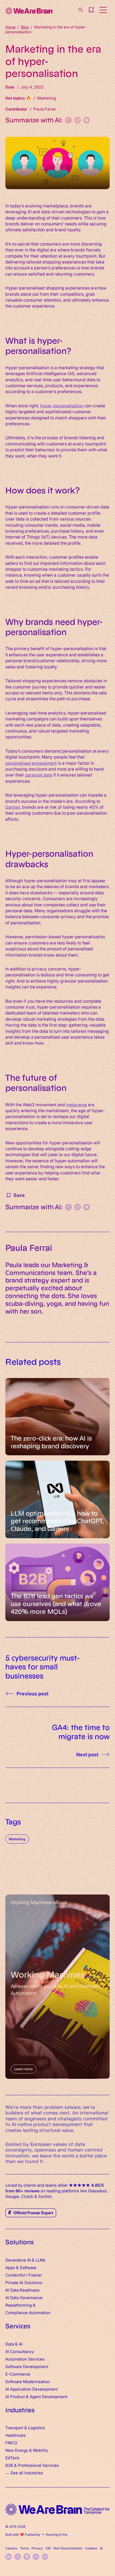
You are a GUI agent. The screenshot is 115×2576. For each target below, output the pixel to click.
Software (28, 2267)
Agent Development (49, 2396)
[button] (91, 10)
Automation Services (25, 2359)
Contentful (15, 2275)
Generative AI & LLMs (25, 2260)
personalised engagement (31, 763)
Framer (35, 2275)
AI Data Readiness (22, 2290)
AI (101, 2548)
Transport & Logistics (25, 2427)
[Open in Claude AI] (87, 120)
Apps (10, 2267)
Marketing (17, 1839)
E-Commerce (18, 2374)
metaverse (76, 1104)
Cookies (91, 2548)
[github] (27, 2557)
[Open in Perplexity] (68, 120)
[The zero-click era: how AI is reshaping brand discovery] (57, 1417)
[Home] (29, 11)
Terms (24, 2548)
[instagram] (18, 2557)
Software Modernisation (28, 2381)
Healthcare (16, 2435)
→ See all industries (24, 2473)
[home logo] (57, 2510)
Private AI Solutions (24, 2282)
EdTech (12, 2458)
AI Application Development (32, 2389)
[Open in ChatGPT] (78, 120)
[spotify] (36, 2557)
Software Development (27, 2366)
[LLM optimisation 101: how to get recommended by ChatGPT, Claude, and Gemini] (57, 1499)
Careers (11, 2548)
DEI (48, 2548)
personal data (39, 775)
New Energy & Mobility (27, 2450)
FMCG (11, 2443)
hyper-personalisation (62, 405)
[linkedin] (9, 2557)
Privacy (37, 2548)
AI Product (15, 2396)
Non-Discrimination (68, 2548)
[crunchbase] (45, 2557)
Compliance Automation (28, 2312)
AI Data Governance (24, 2297)
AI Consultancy (20, 2351)
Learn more (24, 2069)
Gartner (13, 807)
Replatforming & (21, 2305)
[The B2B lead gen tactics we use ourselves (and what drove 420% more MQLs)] (57, 1582)
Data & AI (14, 2344)
